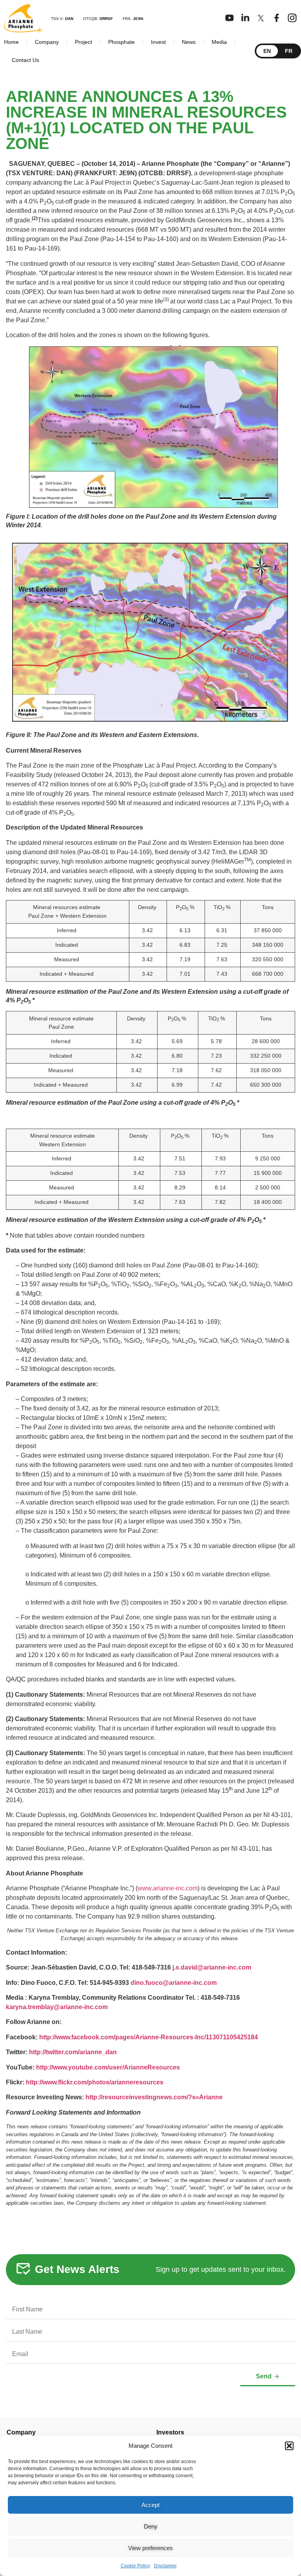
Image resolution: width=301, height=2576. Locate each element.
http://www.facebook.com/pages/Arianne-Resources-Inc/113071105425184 (149, 2037)
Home (11, 42)
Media (219, 42)
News (189, 42)
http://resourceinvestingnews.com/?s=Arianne (154, 2097)
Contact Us (25, 60)
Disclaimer (165, 2566)
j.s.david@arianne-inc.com (212, 1967)
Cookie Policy (135, 2566)
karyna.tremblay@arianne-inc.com (57, 2007)
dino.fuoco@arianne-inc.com (174, 1983)
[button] (289, 2446)
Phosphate (121, 42)
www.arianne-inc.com (168, 1888)
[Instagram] (292, 18)
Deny (151, 2526)
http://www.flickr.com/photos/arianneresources (95, 2082)
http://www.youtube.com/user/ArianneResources (108, 2067)
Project (83, 42)
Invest (158, 42)
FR (289, 51)
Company (47, 42)
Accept (150, 2505)
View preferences (150, 2548)
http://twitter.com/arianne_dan (73, 2052)
